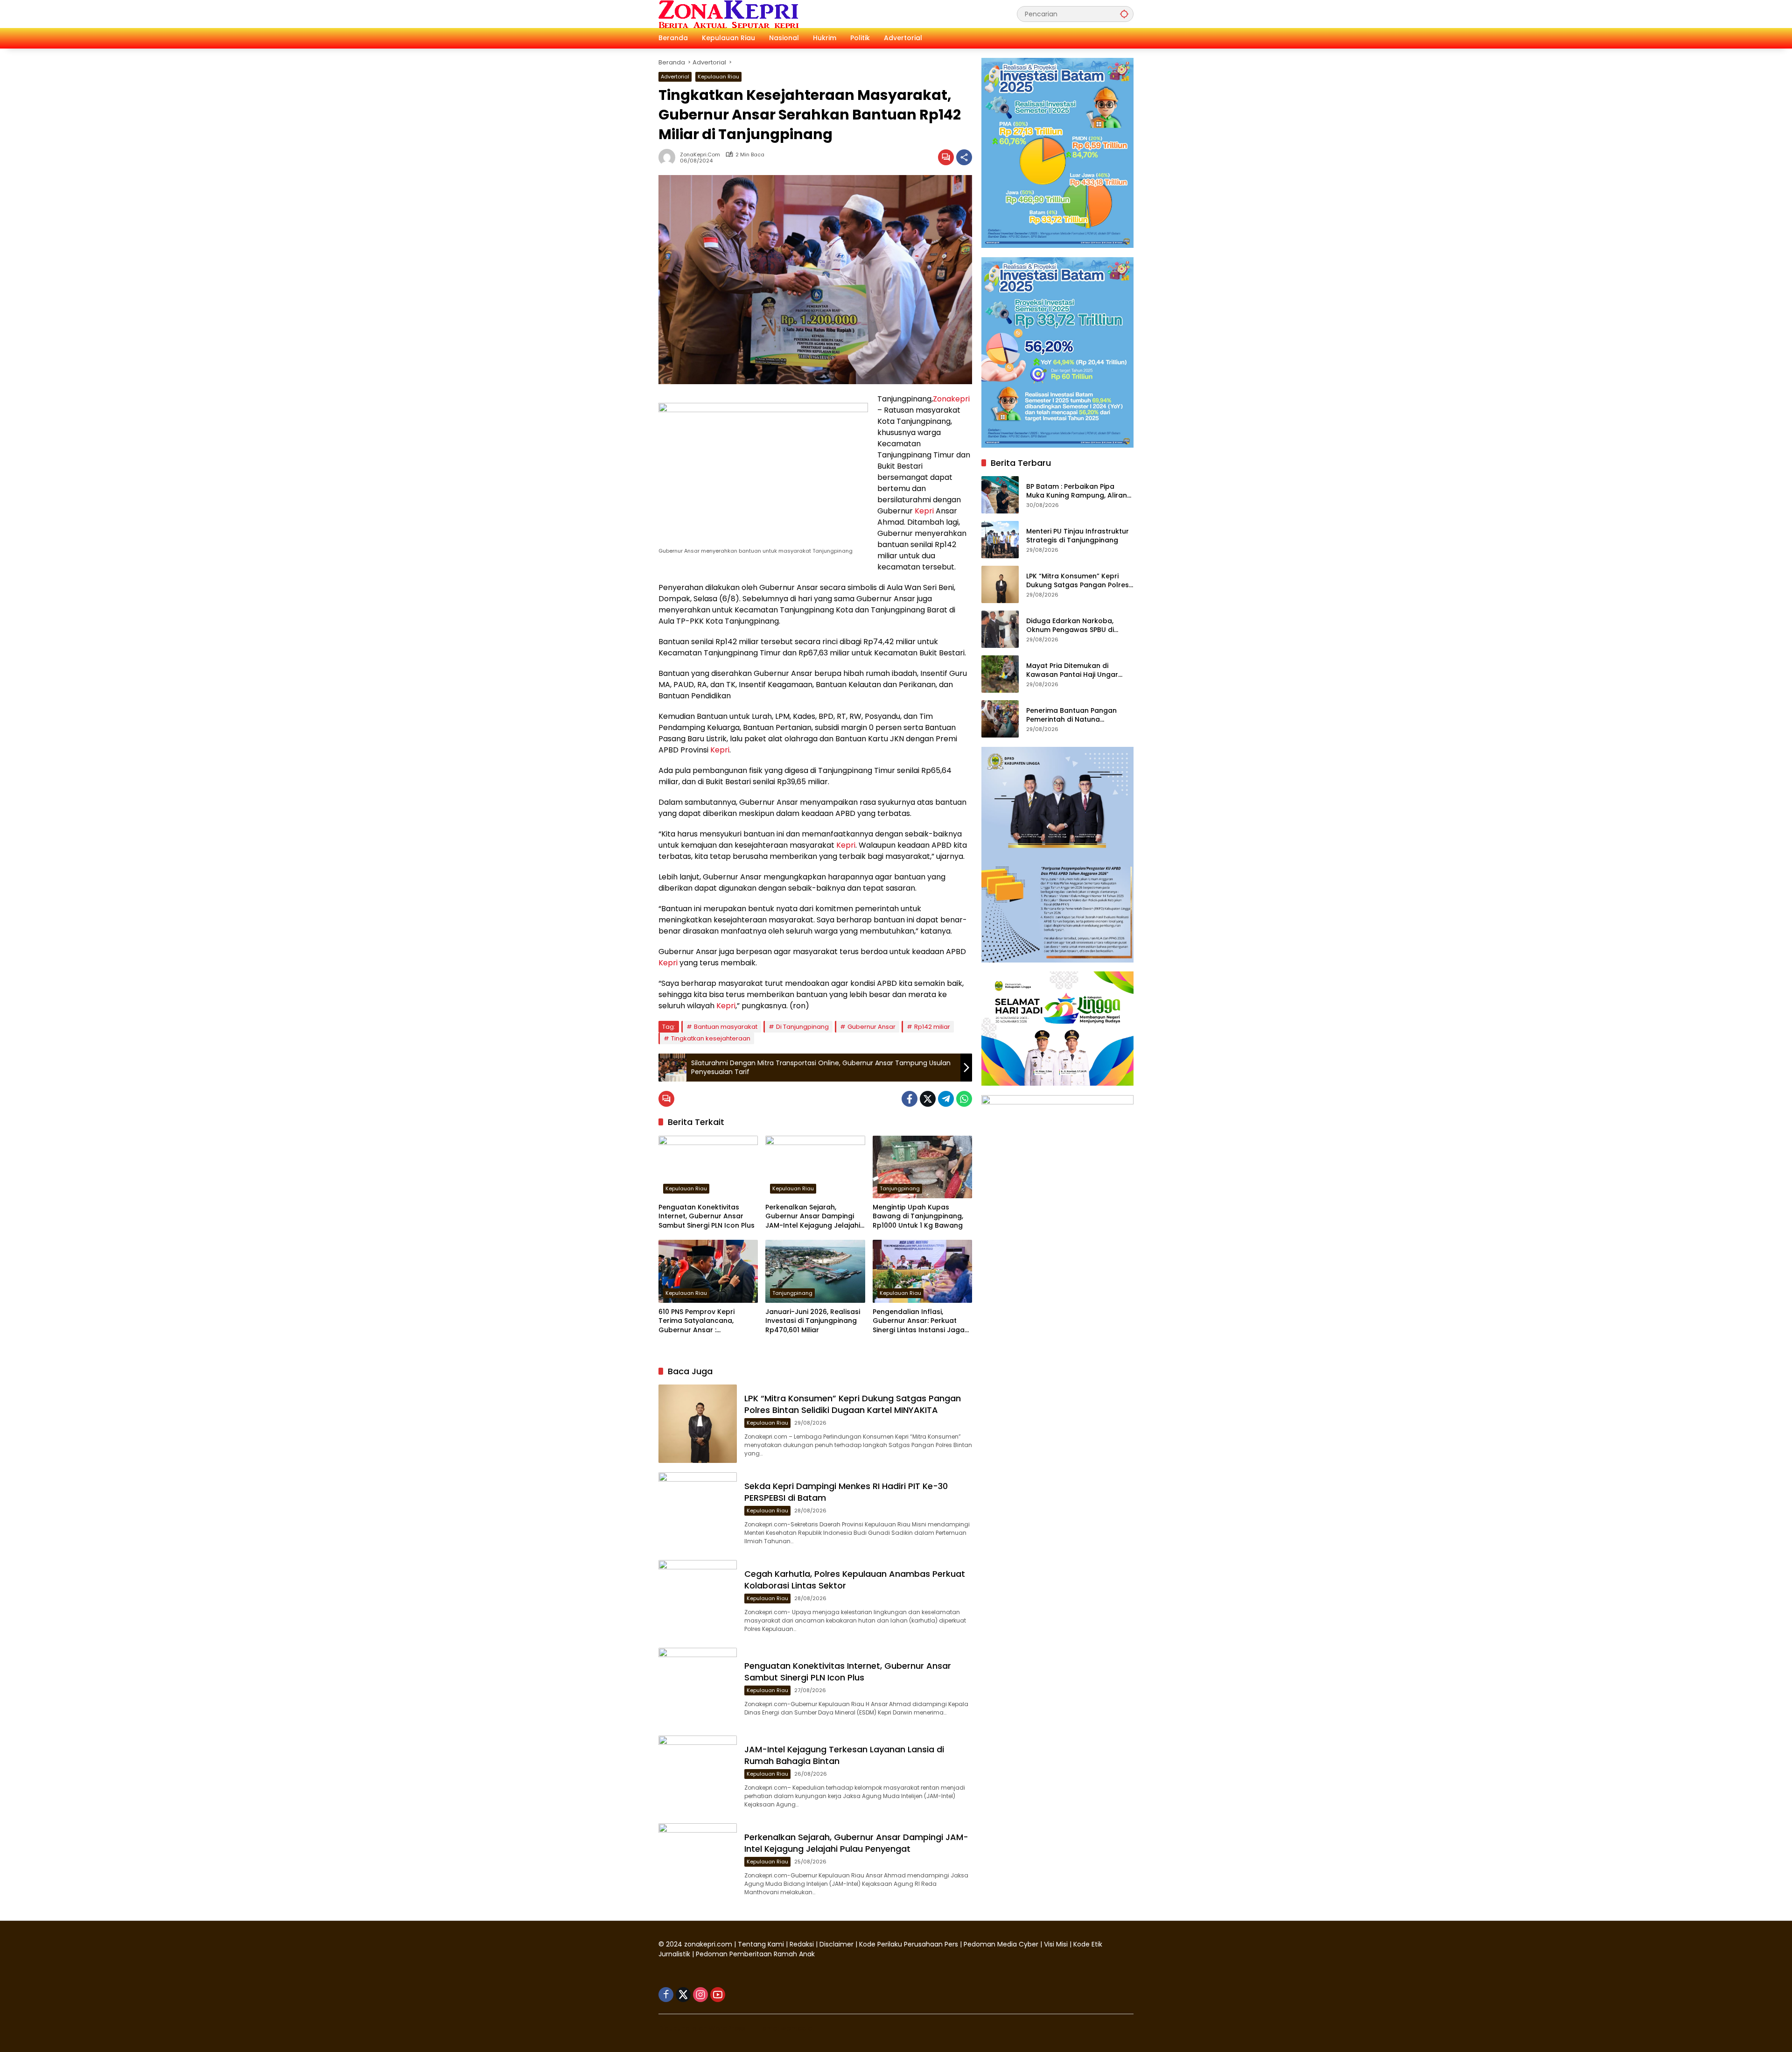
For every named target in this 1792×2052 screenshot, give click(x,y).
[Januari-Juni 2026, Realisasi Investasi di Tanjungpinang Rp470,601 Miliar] (815, 1271)
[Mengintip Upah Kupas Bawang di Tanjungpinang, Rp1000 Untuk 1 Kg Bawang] (922, 1167)
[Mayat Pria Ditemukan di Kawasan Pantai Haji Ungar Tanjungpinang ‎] (1000, 674)
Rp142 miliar (932, 1027)
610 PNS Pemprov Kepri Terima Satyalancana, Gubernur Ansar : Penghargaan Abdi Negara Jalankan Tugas (704, 1321)
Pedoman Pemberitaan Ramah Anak (755, 1954)
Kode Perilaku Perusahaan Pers (909, 1944)
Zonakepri (951, 399)
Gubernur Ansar (871, 1027)
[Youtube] (718, 1995)
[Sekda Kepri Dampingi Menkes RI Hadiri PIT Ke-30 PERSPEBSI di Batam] (698, 1511)
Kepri (924, 511)
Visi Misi (1056, 1944)
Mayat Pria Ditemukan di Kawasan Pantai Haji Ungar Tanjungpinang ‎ (1072, 670)
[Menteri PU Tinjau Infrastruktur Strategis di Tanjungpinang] (1000, 540)
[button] (1124, 14)
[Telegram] (946, 1099)
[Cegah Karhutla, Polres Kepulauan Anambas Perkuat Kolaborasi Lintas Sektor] (698, 1599)
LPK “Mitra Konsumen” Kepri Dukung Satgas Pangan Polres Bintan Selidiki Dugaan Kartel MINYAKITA (853, 1404)
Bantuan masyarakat (726, 1027)
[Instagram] (700, 1995)
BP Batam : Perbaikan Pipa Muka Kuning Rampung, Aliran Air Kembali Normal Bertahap (1077, 491)
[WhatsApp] (964, 1099)
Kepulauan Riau (718, 77)
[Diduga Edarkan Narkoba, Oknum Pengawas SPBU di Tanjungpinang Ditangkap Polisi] (1000, 629)
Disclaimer (837, 1944)
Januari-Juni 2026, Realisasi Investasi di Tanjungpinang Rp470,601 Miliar (813, 1321)
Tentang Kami (761, 1944)
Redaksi (802, 1944)
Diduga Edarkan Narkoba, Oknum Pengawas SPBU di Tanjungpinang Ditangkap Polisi (1080, 625)
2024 (674, 1944)
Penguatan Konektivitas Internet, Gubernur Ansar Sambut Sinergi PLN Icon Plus (707, 1216)
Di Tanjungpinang (802, 1027)
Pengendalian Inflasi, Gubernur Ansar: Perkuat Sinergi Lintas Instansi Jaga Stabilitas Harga (919, 1321)
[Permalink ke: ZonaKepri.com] (669, 157)
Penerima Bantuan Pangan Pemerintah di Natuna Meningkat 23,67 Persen (1071, 715)
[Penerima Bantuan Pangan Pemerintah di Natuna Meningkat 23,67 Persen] (1000, 719)
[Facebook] (910, 1099)
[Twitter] (928, 1099)
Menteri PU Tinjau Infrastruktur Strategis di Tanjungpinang (1078, 536)
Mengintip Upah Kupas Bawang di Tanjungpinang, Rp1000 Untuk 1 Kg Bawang (918, 1216)
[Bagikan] (964, 157)
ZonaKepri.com (700, 155)
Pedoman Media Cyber (1001, 1944)
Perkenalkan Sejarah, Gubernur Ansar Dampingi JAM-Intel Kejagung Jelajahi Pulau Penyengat (813, 1217)
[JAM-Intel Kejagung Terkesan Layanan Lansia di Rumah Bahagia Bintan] (698, 1775)
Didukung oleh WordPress (702, 2028)
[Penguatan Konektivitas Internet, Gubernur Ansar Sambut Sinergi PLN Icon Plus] (708, 1167)
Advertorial (675, 77)
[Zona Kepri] (728, 14)
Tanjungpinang (900, 1188)
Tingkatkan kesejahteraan (711, 1038)
